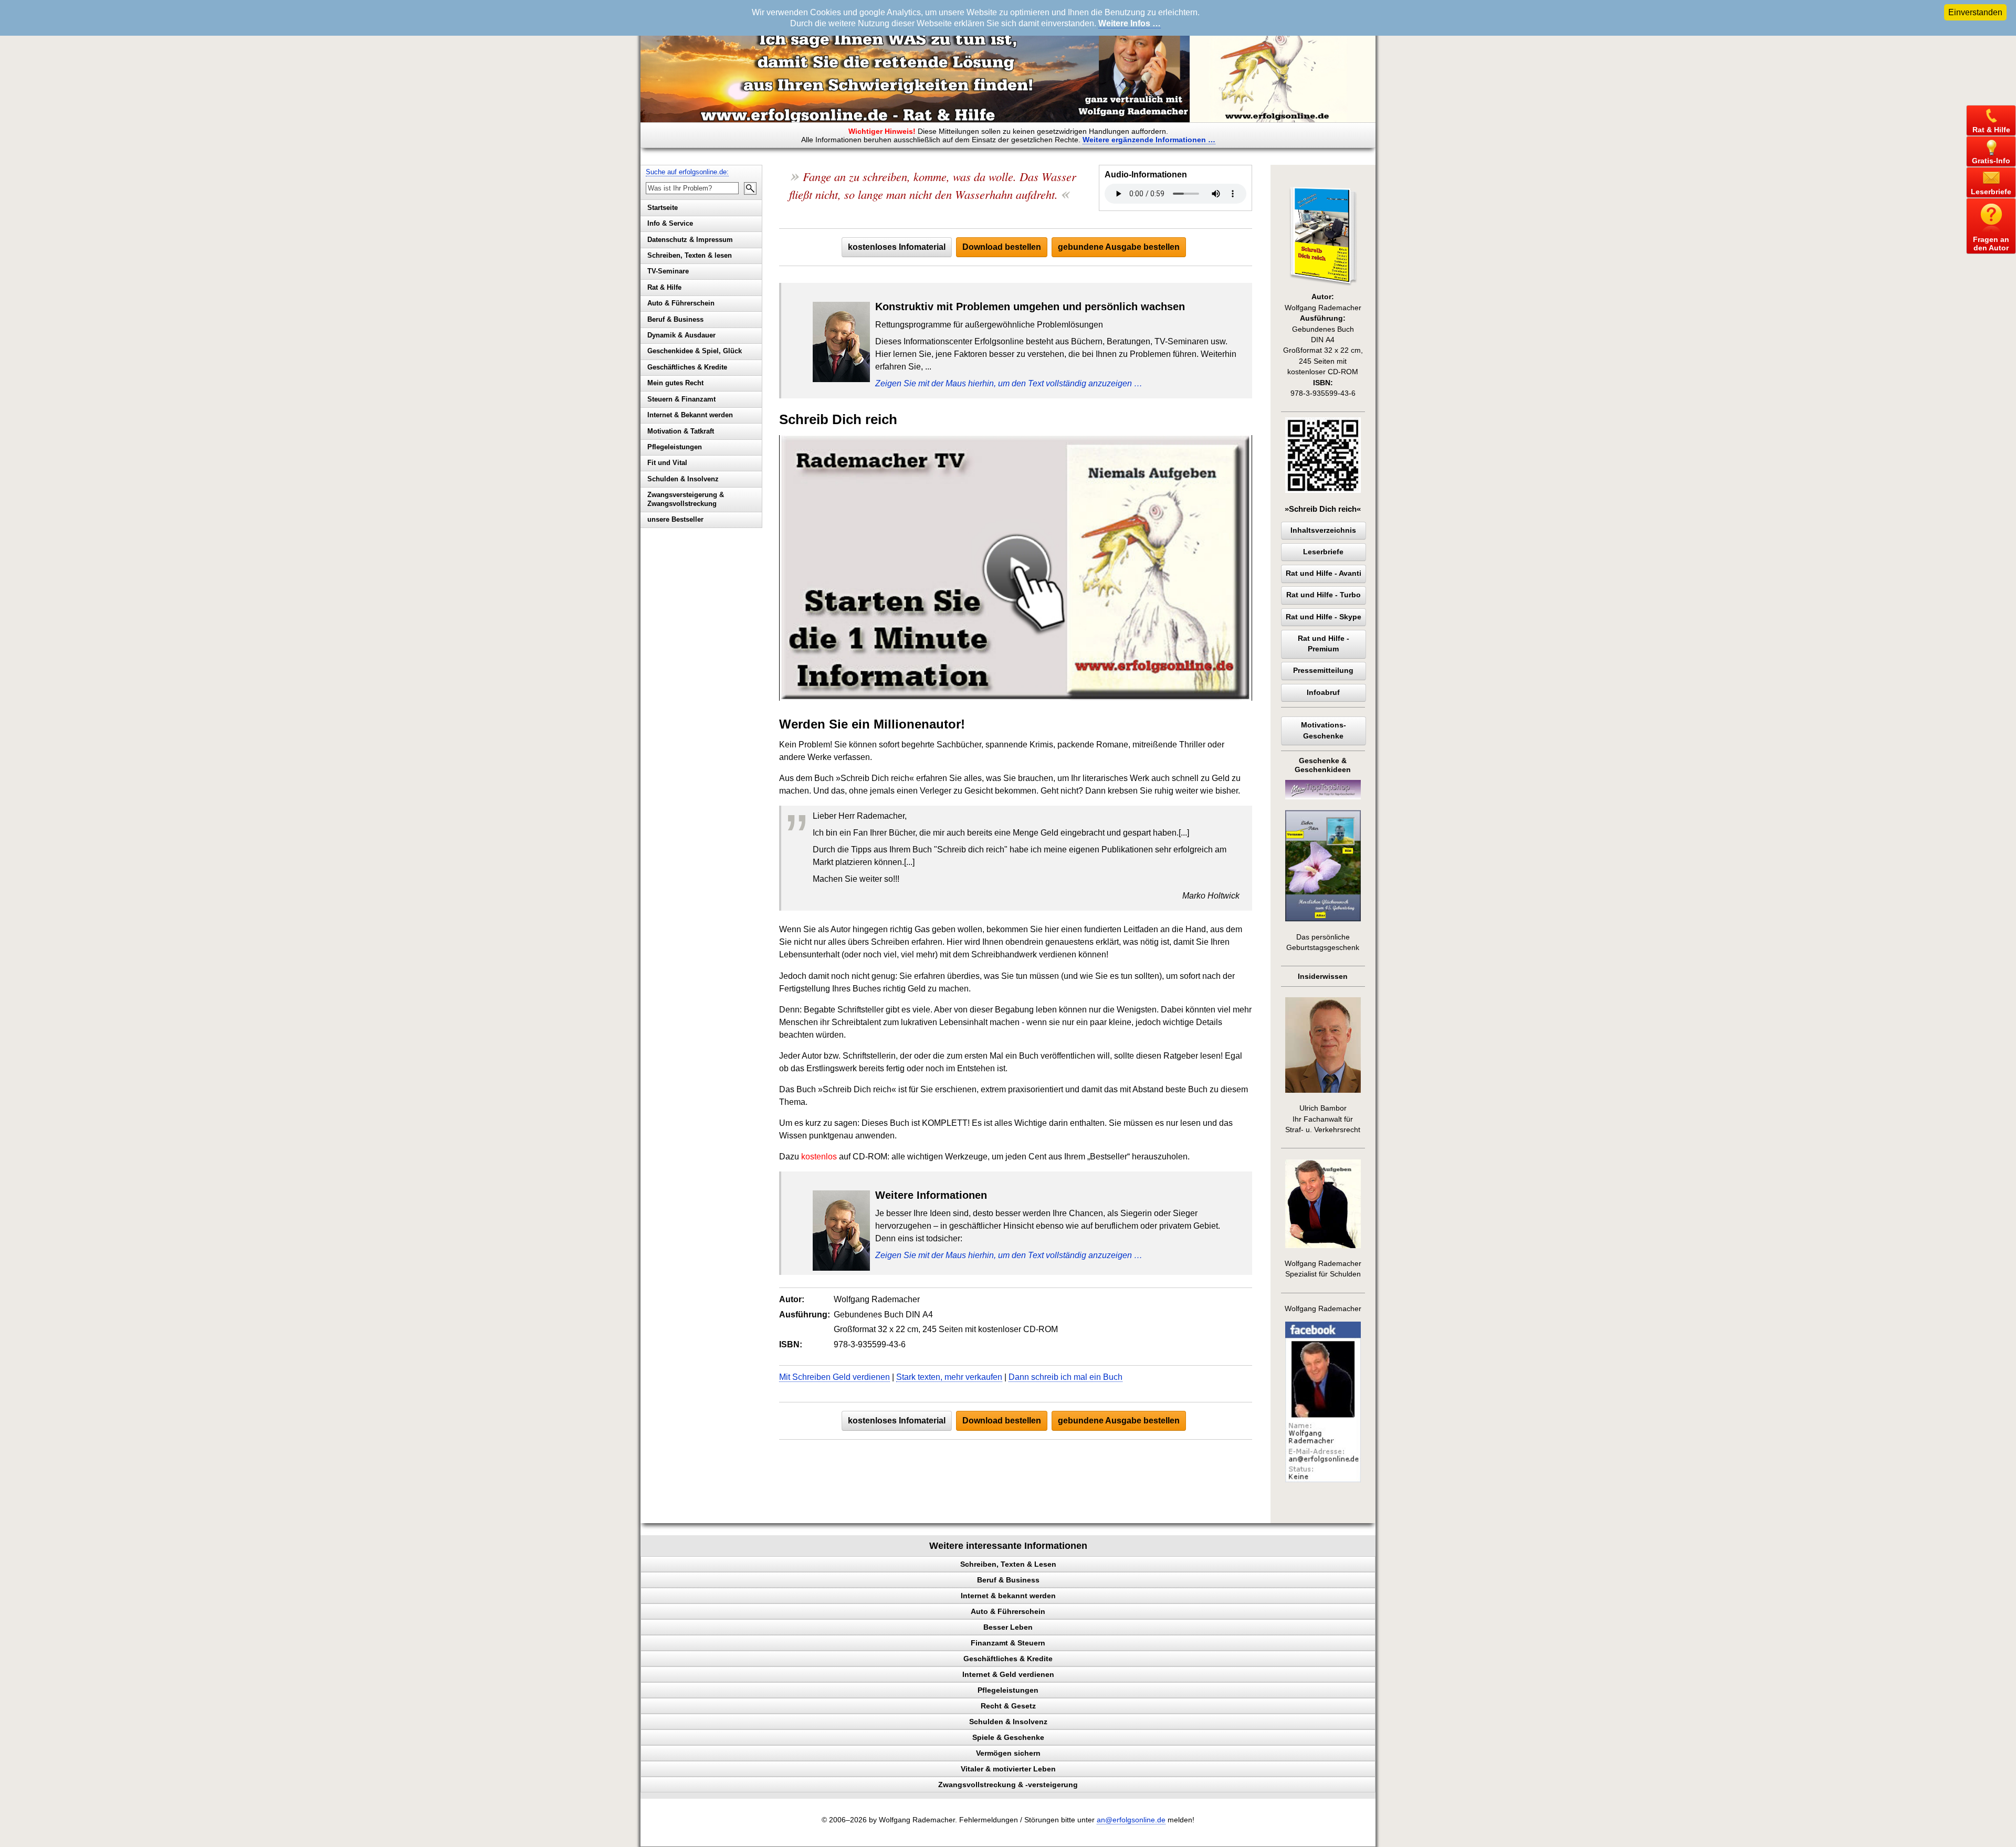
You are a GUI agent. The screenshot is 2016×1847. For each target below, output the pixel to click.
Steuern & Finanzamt (681, 399)
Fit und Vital (667, 463)
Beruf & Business (675, 319)
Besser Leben (1008, 1627)
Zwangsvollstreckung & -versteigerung (1008, 1785)
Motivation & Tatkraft (681, 431)
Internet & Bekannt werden (690, 415)
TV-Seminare (668, 271)
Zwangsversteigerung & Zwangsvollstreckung (686, 499)
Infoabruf (1323, 693)
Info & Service (670, 223)
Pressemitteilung (1323, 671)
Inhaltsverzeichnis (1323, 530)
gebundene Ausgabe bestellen (1119, 247)
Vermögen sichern (1008, 1753)
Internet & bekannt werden (1008, 1596)
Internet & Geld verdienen (1008, 1674)
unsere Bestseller (675, 519)
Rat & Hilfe (664, 287)
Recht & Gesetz (1008, 1706)
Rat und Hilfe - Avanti (1324, 573)
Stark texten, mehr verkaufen (949, 1377)
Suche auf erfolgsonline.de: (687, 172)
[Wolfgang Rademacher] (1323, 1480)
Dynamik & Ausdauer (681, 335)
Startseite (663, 208)
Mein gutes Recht (675, 383)
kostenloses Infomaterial (897, 247)
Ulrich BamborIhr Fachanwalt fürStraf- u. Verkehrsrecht (1323, 1119)
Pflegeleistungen (675, 447)
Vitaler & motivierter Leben (1008, 1769)
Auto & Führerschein (681, 303)
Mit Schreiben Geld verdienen (834, 1377)
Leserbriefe (1323, 552)
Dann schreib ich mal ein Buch (1065, 1377)
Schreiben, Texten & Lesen (1008, 1564)
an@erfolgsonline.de (1131, 1820)
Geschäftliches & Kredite (687, 367)
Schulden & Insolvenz (683, 479)
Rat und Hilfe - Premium (1324, 644)
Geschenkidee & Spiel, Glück (695, 351)
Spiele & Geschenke (1008, 1737)
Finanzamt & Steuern (1008, 1643)
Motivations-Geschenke (1324, 730)
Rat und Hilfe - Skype (1324, 617)
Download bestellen (1002, 247)
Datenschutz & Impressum (690, 240)
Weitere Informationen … (1149, 140)
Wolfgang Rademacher (1323, 1309)
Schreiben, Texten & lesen (690, 255)
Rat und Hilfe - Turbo (1324, 595)
